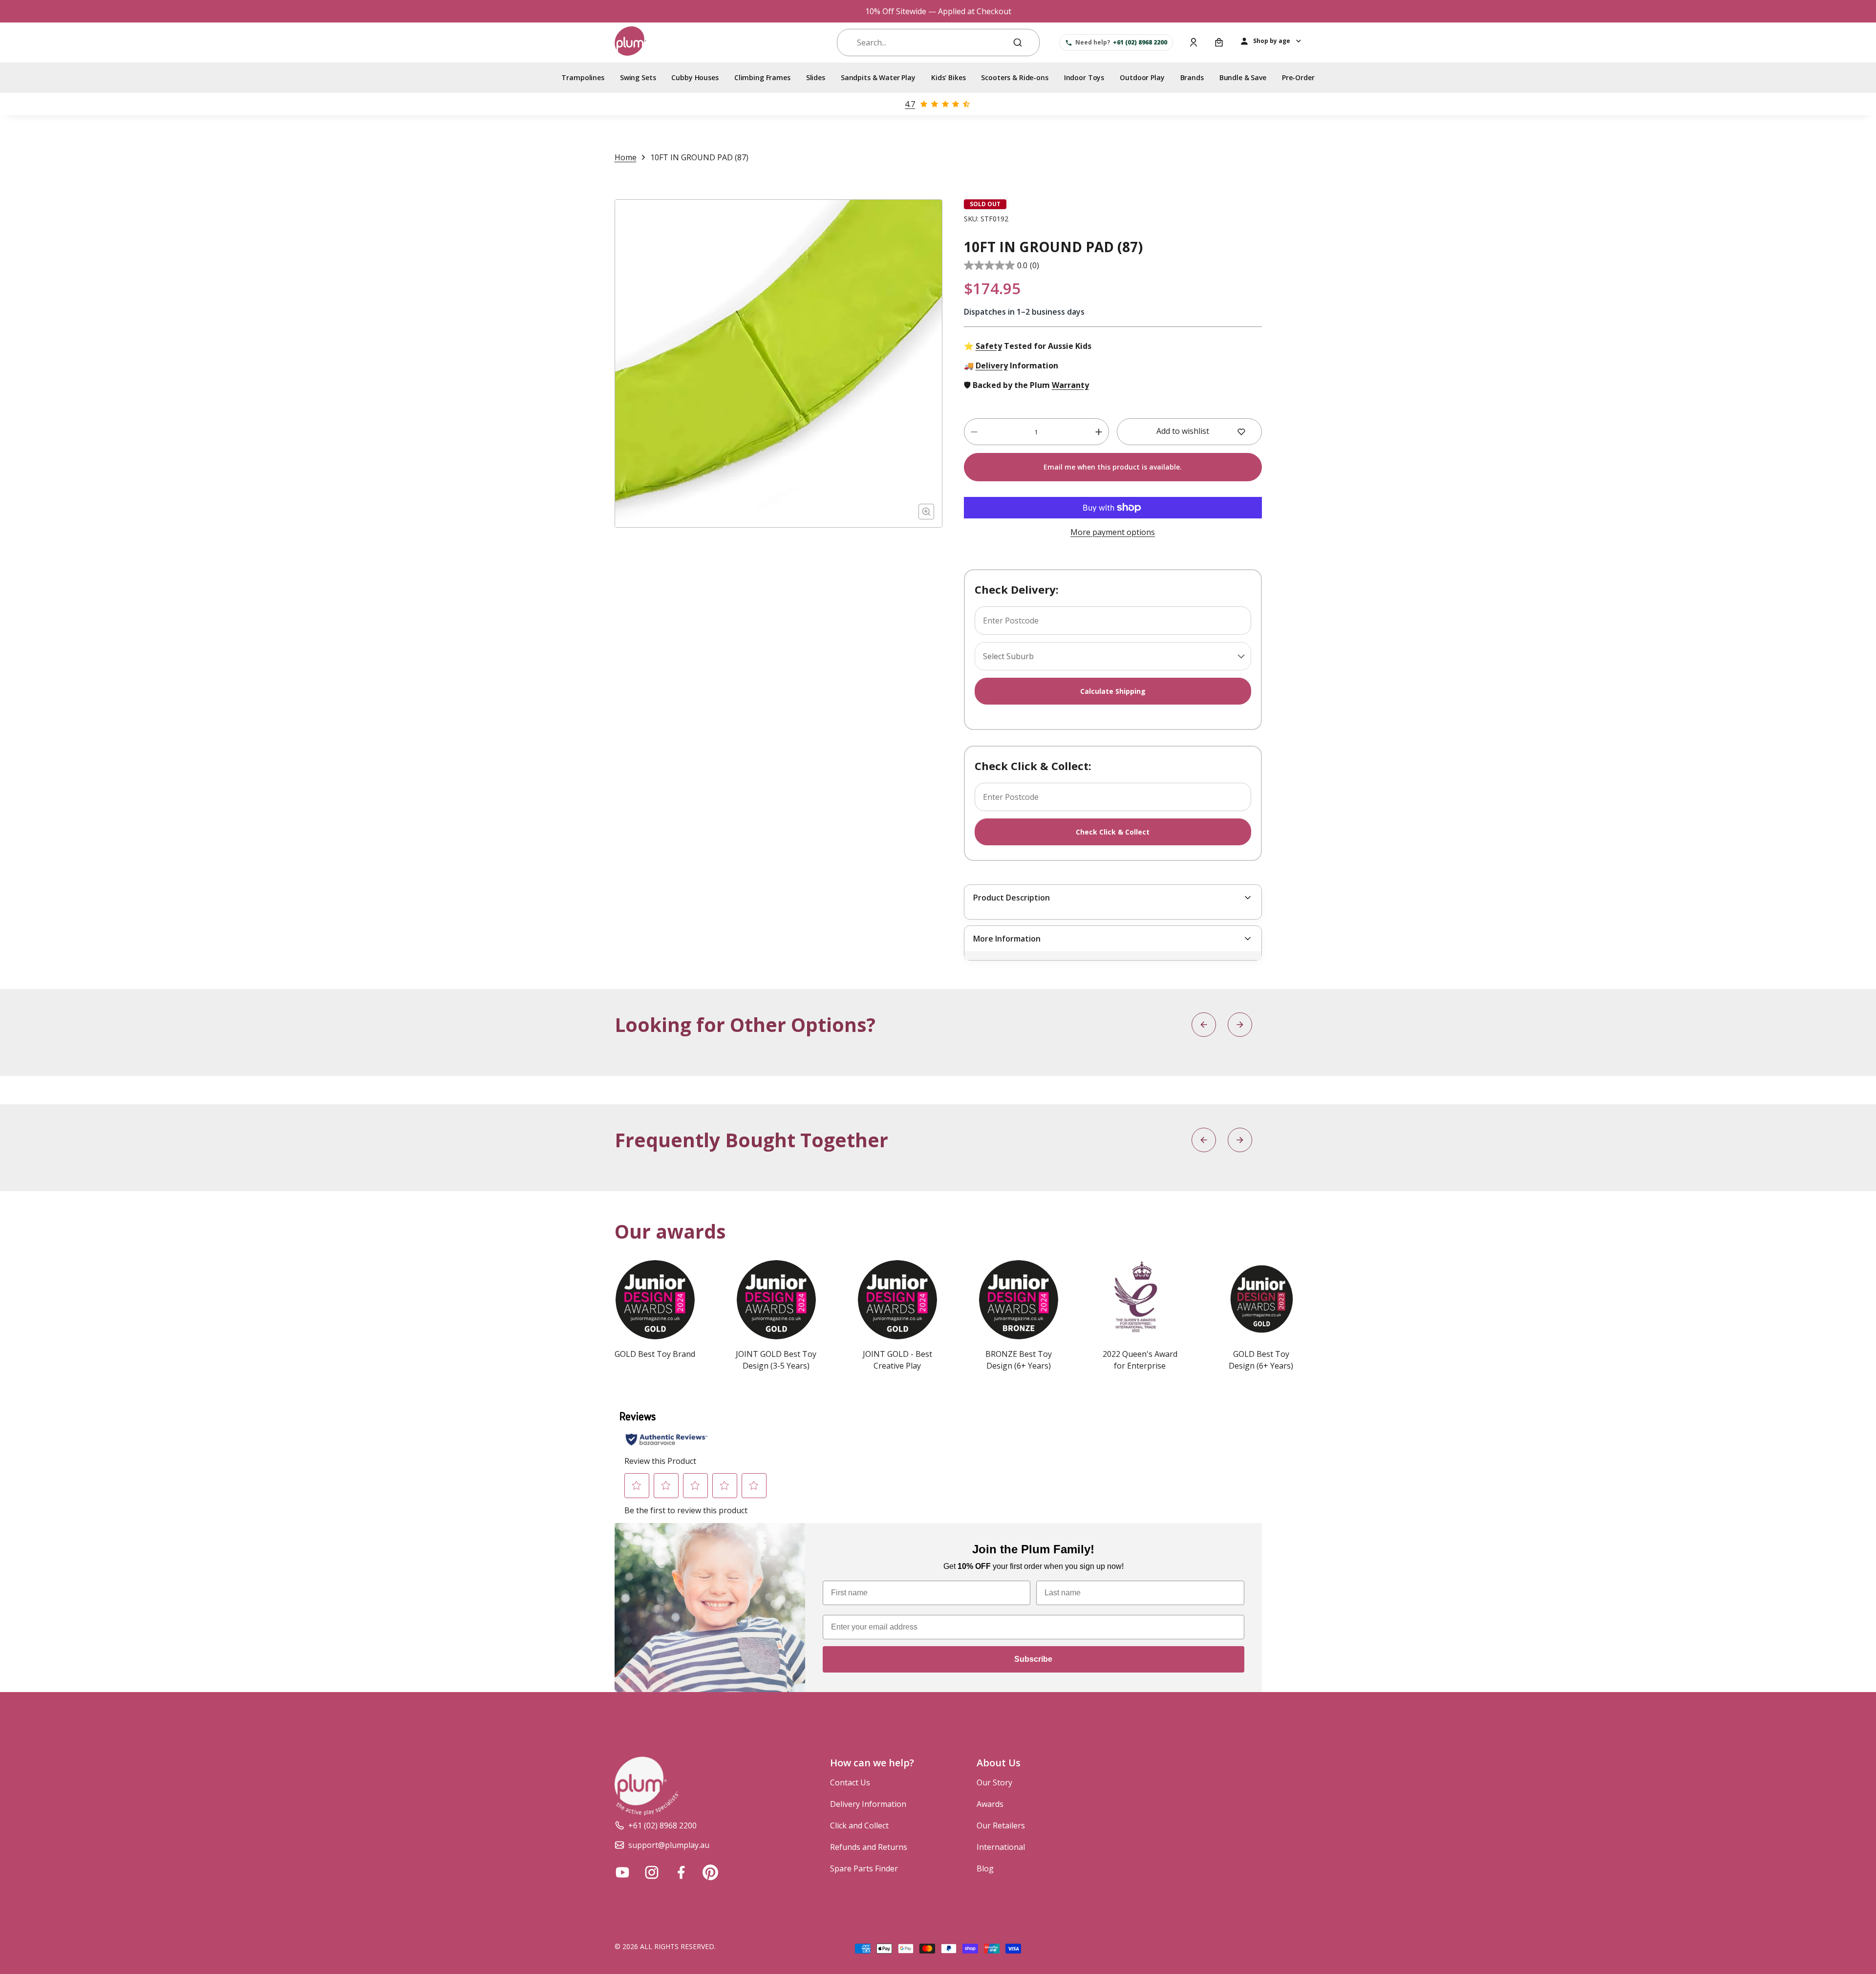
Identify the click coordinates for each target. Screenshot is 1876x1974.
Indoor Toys (1084, 77)
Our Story (994, 1782)
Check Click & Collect (1113, 832)
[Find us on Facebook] (681, 1872)
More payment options (1113, 532)
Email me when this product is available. (1113, 467)
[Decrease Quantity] (974, 432)
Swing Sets (638, 77)
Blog (985, 1868)
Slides (816, 77)
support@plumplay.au (669, 1845)
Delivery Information (868, 1804)
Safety (989, 346)
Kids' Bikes (948, 77)
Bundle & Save (1243, 77)
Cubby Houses (695, 77)
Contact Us (850, 1782)
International (1001, 1847)
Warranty (1070, 385)
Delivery (992, 365)
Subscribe (1033, 1659)
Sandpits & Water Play (878, 77)
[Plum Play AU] (630, 43)
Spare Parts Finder (864, 1868)
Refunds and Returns (869, 1847)
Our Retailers (1001, 1825)
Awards (990, 1804)
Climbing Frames (762, 77)
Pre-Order (1298, 77)
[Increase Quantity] (1099, 432)
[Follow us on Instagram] (652, 1872)
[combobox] (929, 43)
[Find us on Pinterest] (710, 1872)
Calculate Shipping (1113, 691)
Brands (1192, 77)
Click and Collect (859, 1825)
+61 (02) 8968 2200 (662, 1825)
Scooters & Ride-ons (1014, 77)
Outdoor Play (1142, 77)
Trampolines (583, 77)
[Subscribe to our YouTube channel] (622, 1872)
